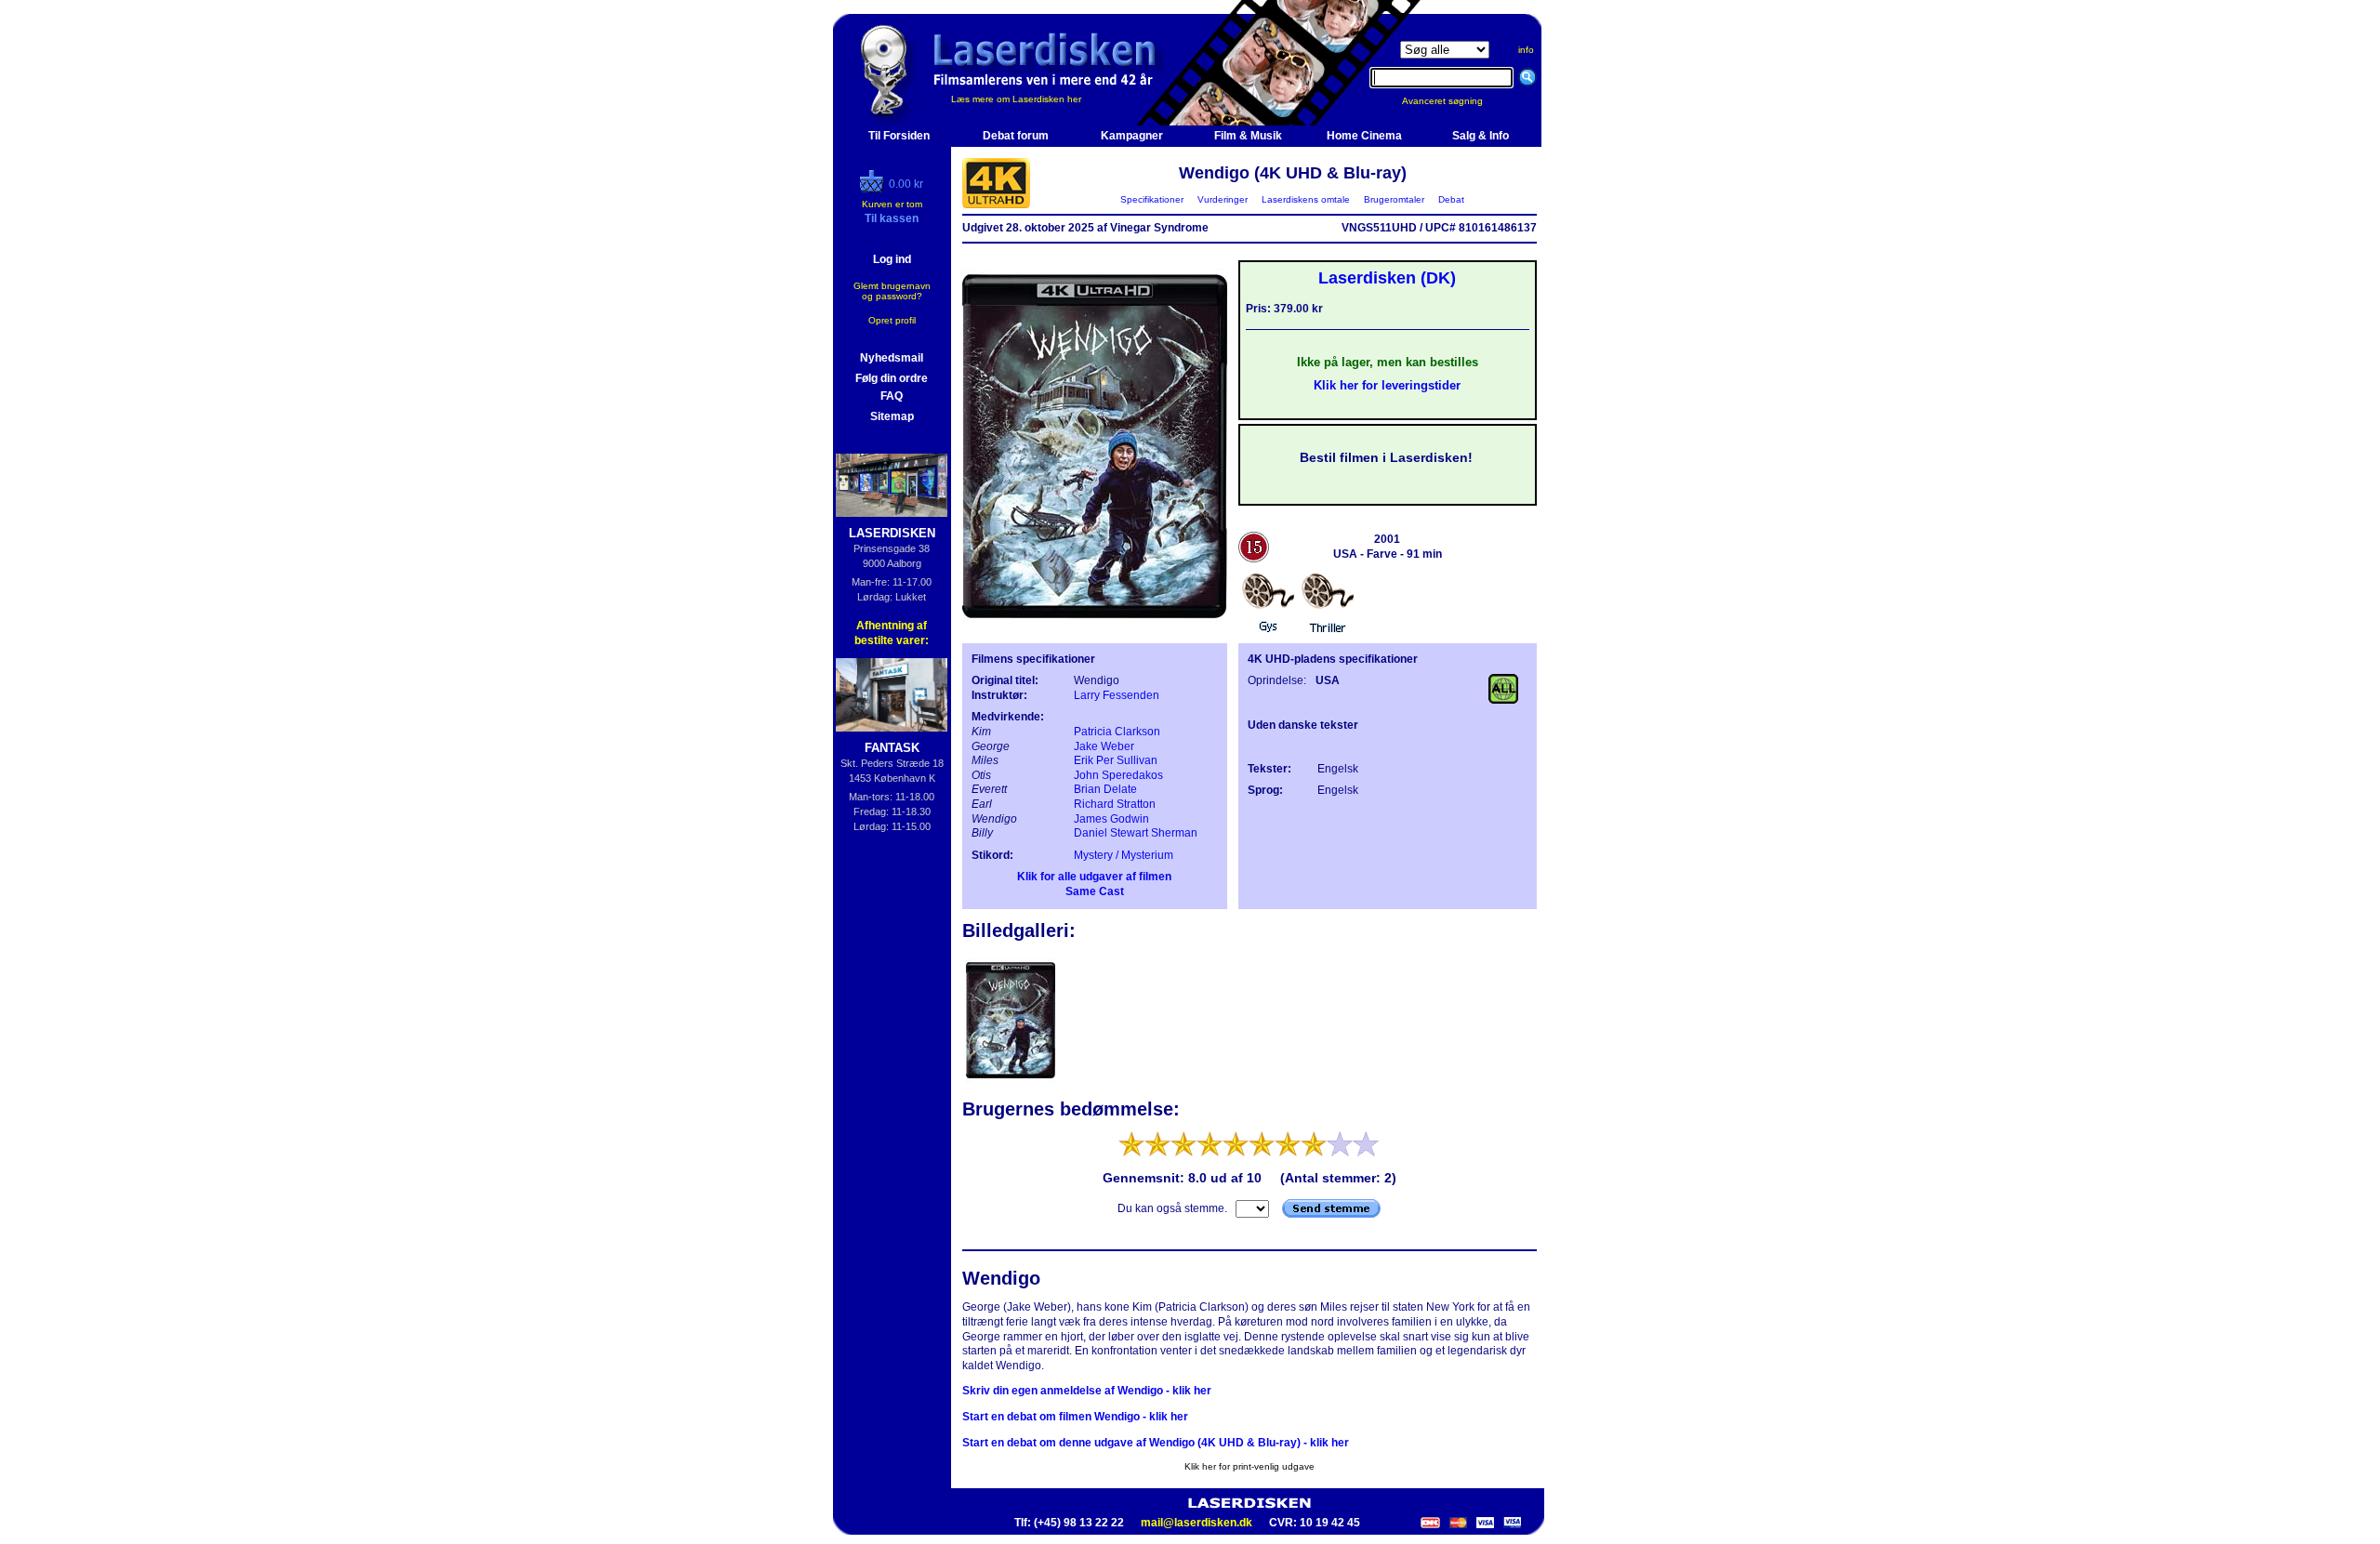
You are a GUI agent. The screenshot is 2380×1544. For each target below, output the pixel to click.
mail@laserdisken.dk (1197, 1523)
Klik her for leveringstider (1387, 385)
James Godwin (1111, 819)
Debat (1451, 199)
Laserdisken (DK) (1387, 278)
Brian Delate (1105, 789)
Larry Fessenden (1117, 695)
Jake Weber (1104, 746)
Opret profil (892, 320)
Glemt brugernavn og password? (892, 291)
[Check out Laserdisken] (874, 189)
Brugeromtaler (1394, 199)
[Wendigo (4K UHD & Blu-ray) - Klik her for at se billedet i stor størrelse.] (1095, 628)
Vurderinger (1223, 199)
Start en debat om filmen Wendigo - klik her (1075, 1417)
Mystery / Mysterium (1124, 855)
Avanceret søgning (1454, 101)
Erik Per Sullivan (1116, 760)
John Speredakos (1118, 775)
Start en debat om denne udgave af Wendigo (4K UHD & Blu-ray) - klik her (1156, 1443)
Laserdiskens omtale (1306, 199)
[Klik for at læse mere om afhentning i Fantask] (892, 695)
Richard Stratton (1115, 804)
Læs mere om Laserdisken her (1016, 99)
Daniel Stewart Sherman (1136, 833)
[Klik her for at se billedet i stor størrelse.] (1011, 1081)
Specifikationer (1152, 199)
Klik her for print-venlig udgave (1249, 1466)
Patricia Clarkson (1117, 732)
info (1526, 50)
